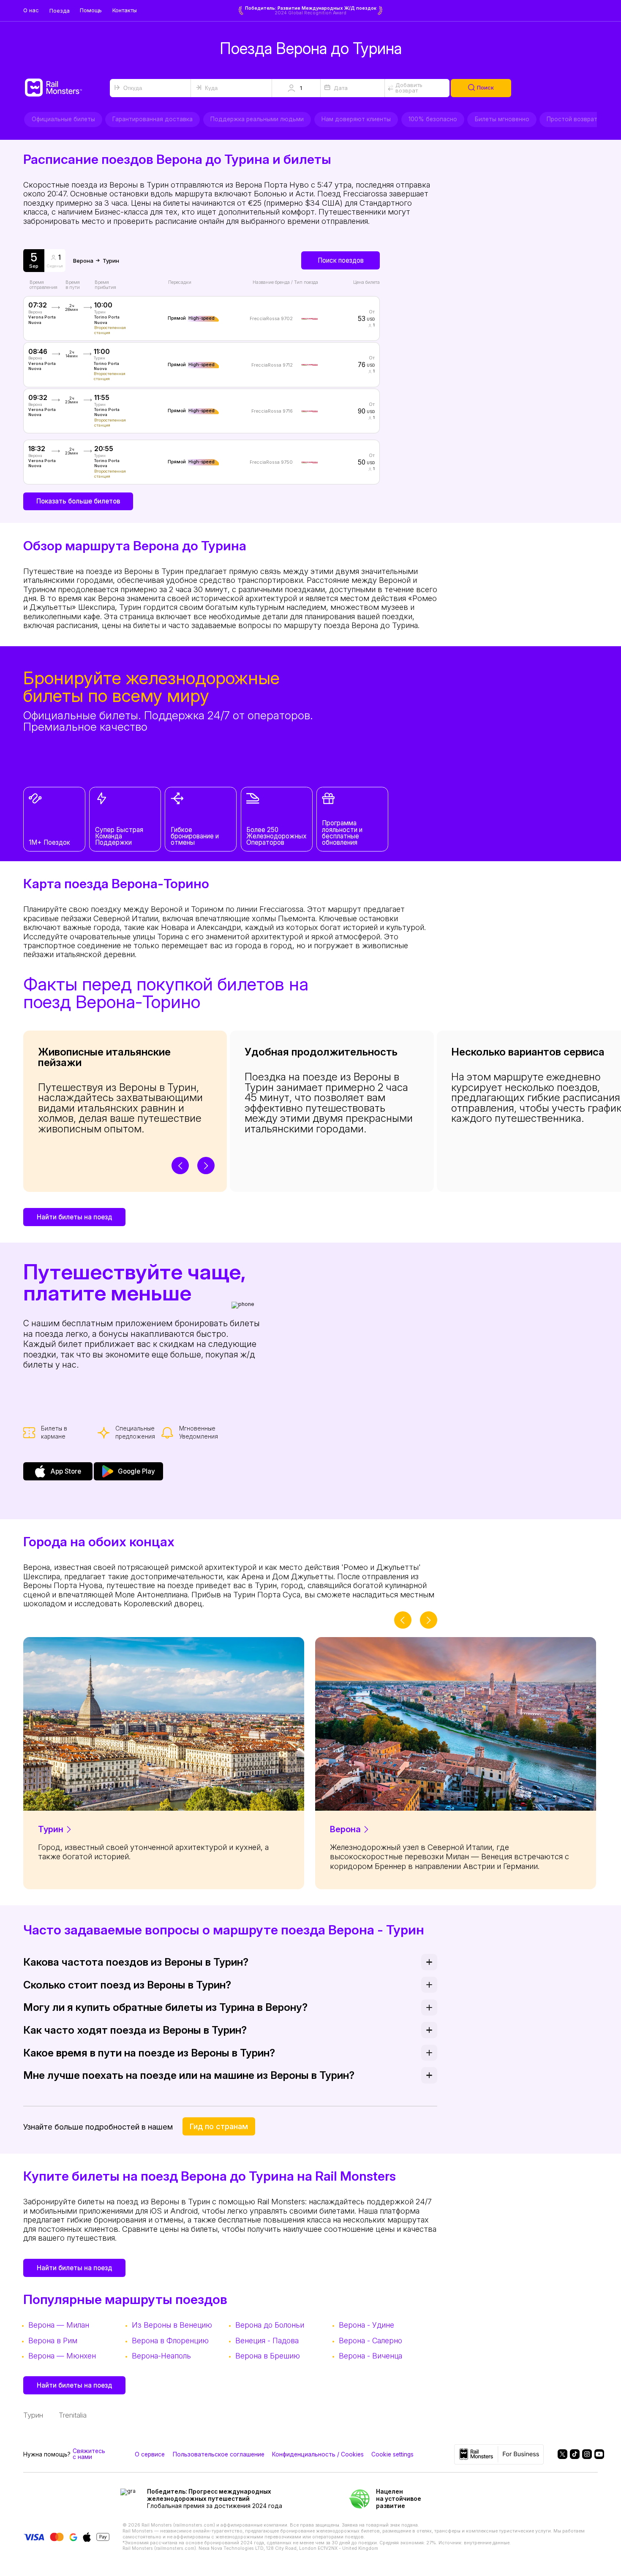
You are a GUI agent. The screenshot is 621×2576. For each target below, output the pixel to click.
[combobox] (150, 88)
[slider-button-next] (206, 1166)
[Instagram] (584, 2454)
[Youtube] (596, 2454)
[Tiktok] (572, 2454)
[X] (559, 2454)
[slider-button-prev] (180, 1166)
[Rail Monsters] (67, 88)
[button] (296, 88)
